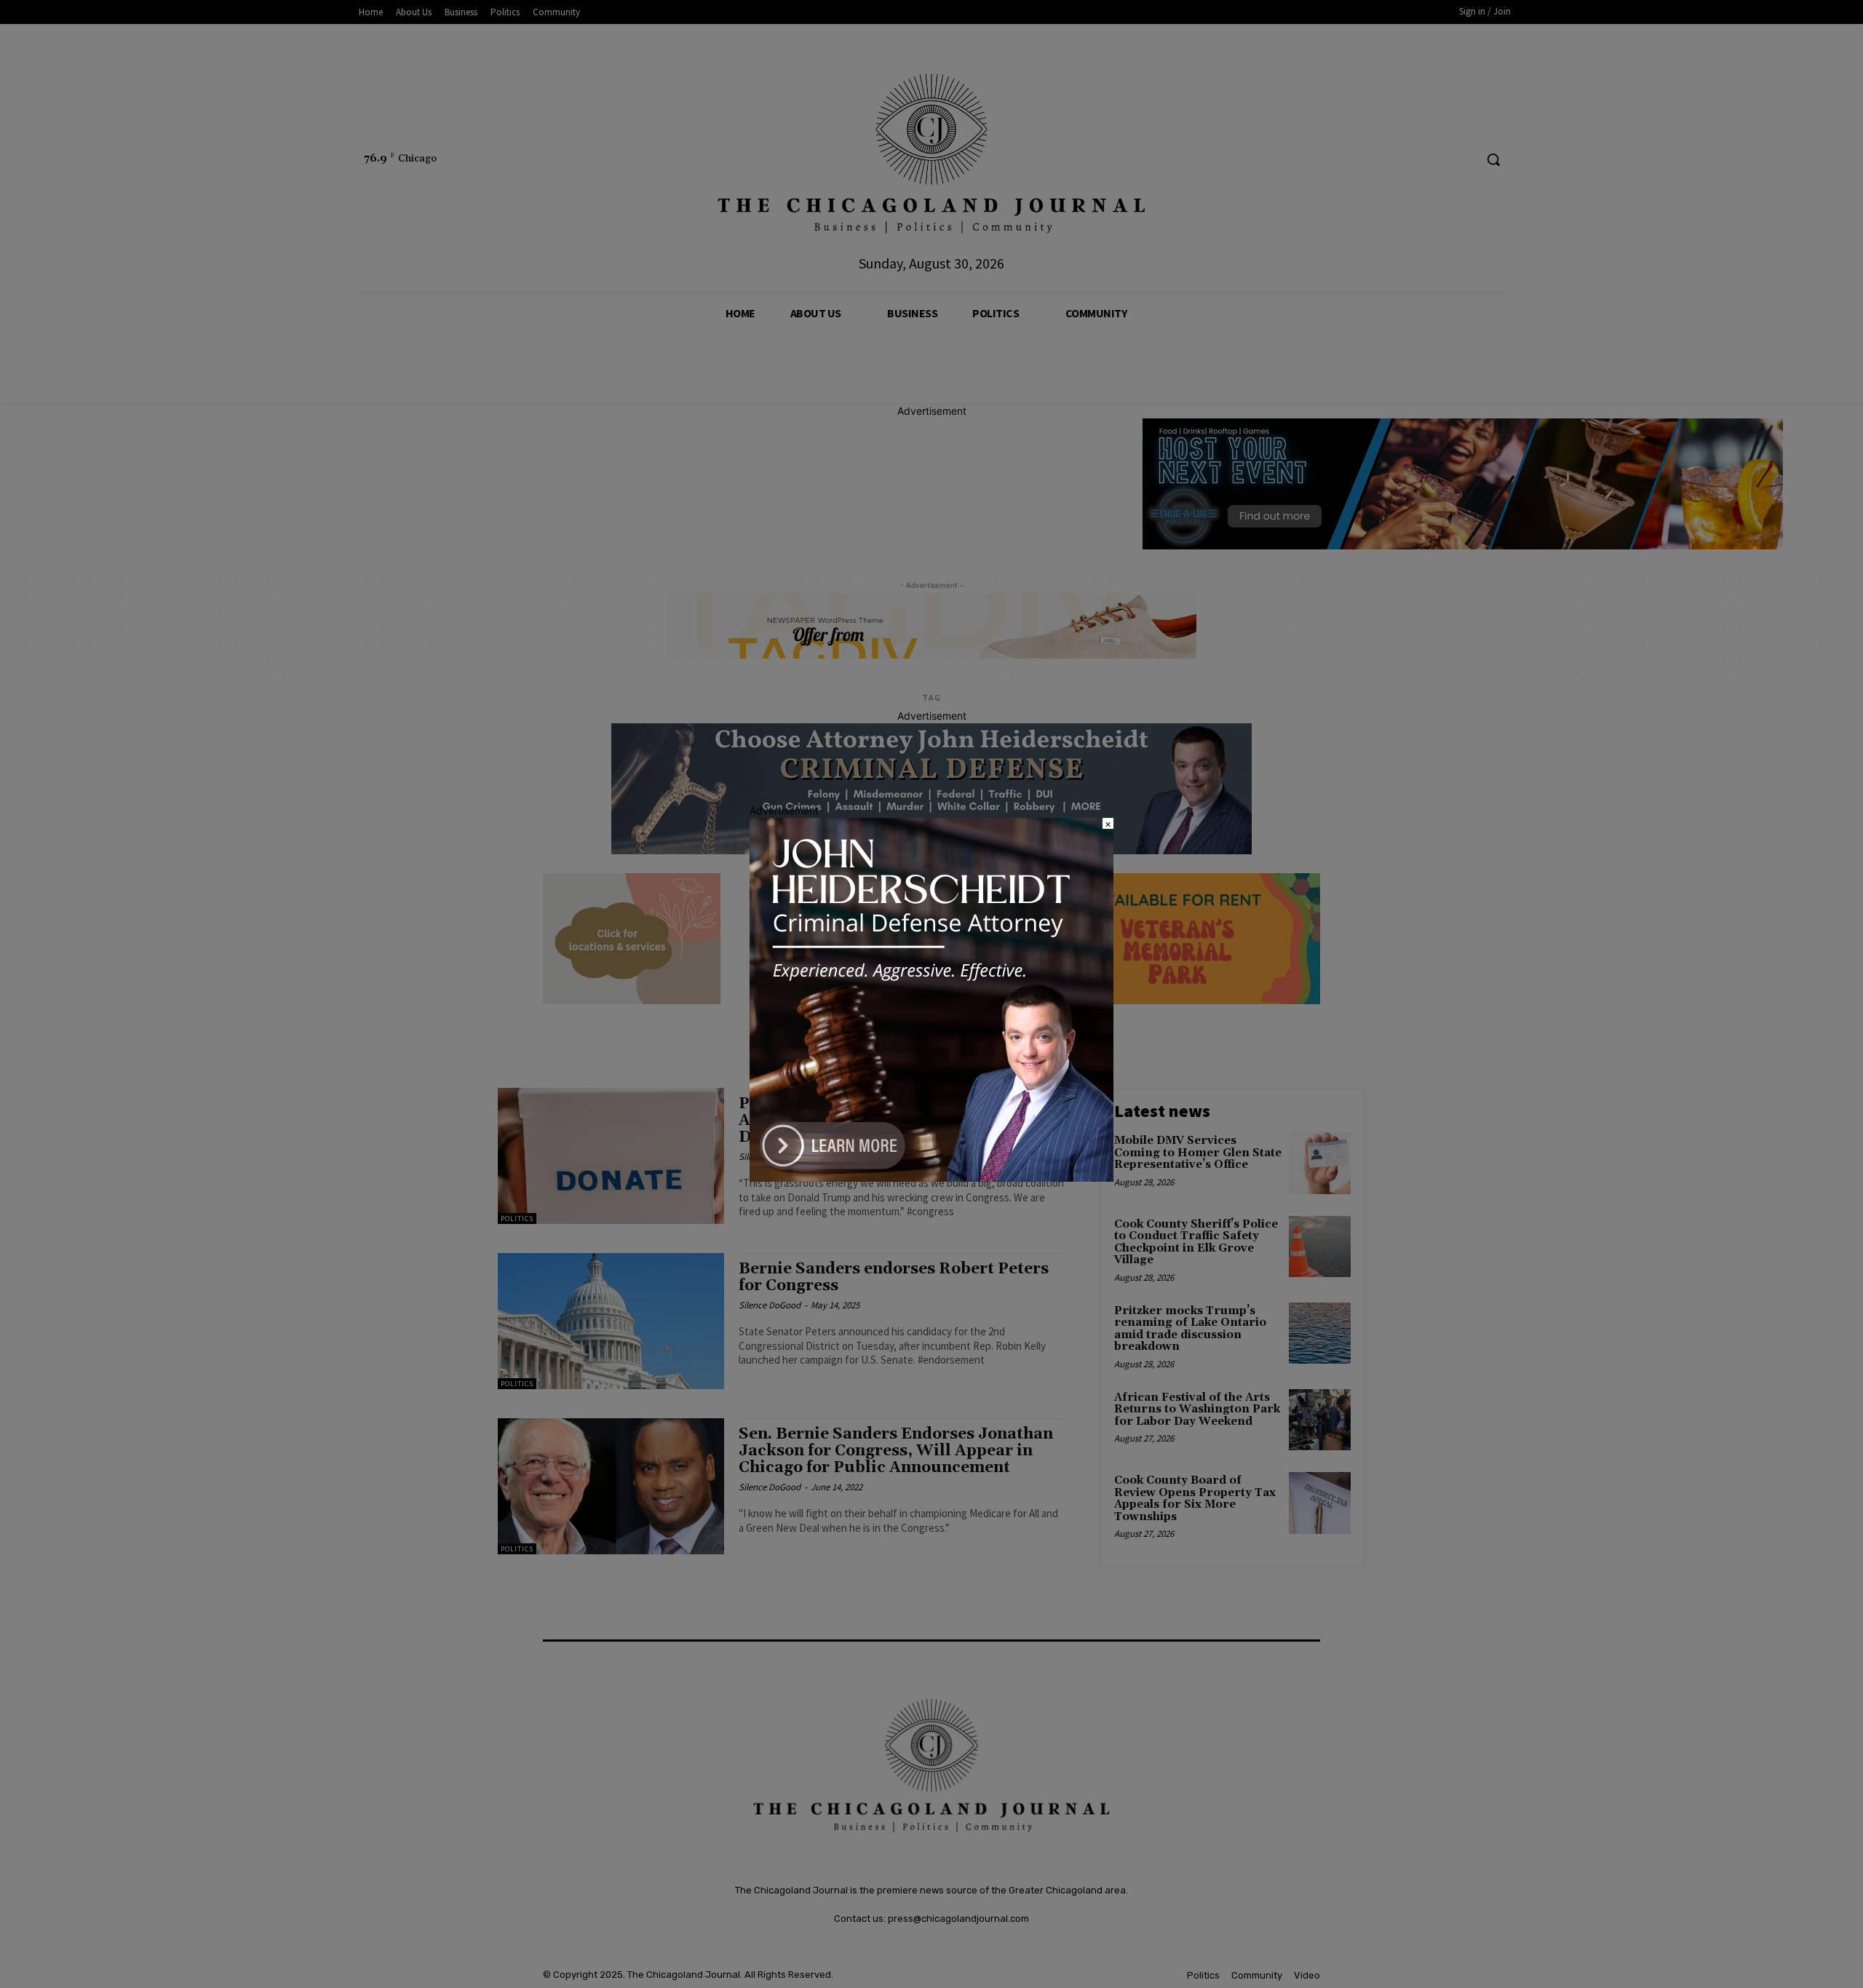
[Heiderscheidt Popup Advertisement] (931, 1178)
